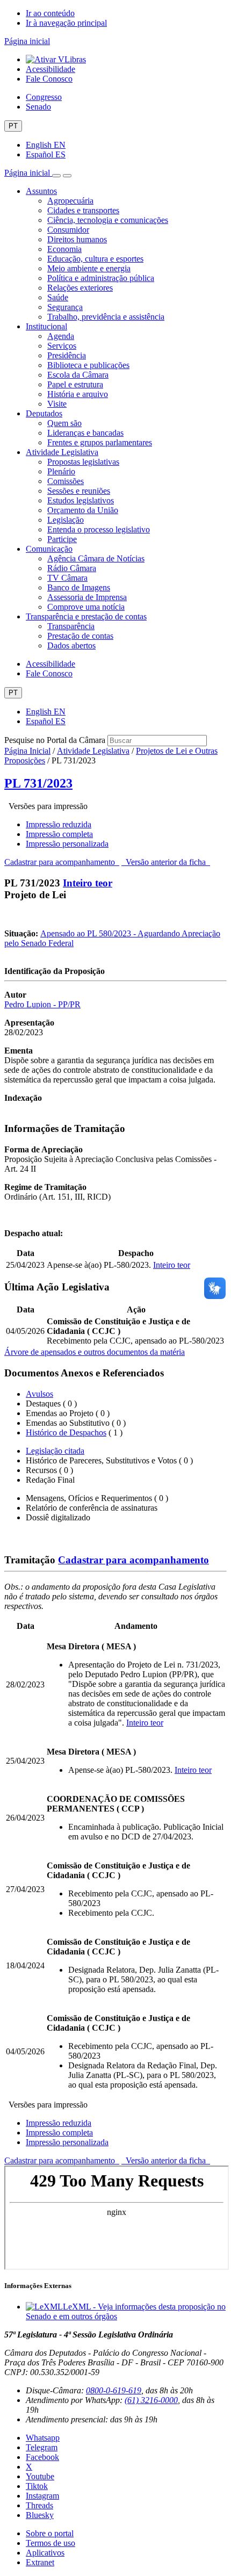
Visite (57, 404)
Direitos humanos (77, 239)
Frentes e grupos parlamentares (100, 442)
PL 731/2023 (38, 783)
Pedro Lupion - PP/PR (42, 1004)
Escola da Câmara (78, 375)
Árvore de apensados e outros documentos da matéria (95, 1352)
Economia (64, 249)
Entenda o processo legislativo (99, 529)
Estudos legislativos (81, 500)
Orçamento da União (83, 510)
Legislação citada (55, 1451)
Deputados (44, 413)
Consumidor (68, 230)
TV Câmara (67, 578)
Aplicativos (45, 2553)
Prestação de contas (80, 636)
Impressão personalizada (67, 844)
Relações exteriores (80, 288)
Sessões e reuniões (79, 491)
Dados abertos (71, 645)
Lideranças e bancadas (85, 433)
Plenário (61, 471)
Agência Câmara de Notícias (96, 558)
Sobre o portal (50, 2533)
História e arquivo (78, 394)
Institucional (46, 326)
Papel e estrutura (75, 384)
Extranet (40, 2562)
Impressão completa (59, 834)
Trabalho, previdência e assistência (106, 317)
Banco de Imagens (79, 587)
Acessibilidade (50, 69)
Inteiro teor (88, 883)
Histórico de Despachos (66, 1433)
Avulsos (39, 1394)
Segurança (65, 307)
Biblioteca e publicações (88, 365)
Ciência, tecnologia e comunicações (108, 220)
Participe (62, 539)
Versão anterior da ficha (166, 862)
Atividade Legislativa (62, 452)
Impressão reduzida (59, 824)
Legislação (66, 520)
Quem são (64, 423)
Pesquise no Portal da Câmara (55, 740)
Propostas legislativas (83, 462)
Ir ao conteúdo (50, 13)
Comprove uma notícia (86, 607)
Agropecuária (70, 201)
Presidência (67, 355)
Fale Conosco (49, 79)
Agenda (61, 336)
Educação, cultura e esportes (95, 259)
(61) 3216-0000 (151, 2400)
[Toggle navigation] (56, 176)
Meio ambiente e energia (89, 268)
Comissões (66, 481)
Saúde (58, 297)
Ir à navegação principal (66, 23)
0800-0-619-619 (114, 2390)
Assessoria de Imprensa (87, 597)
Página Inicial (27, 751)
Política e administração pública (101, 278)
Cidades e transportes (83, 210)
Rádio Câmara (72, 568)
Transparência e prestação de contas (86, 616)
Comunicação (49, 549)
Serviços (62, 346)
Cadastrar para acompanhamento (62, 862)
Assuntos (41, 191)
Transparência (71, 626)
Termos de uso (50, 2543)
